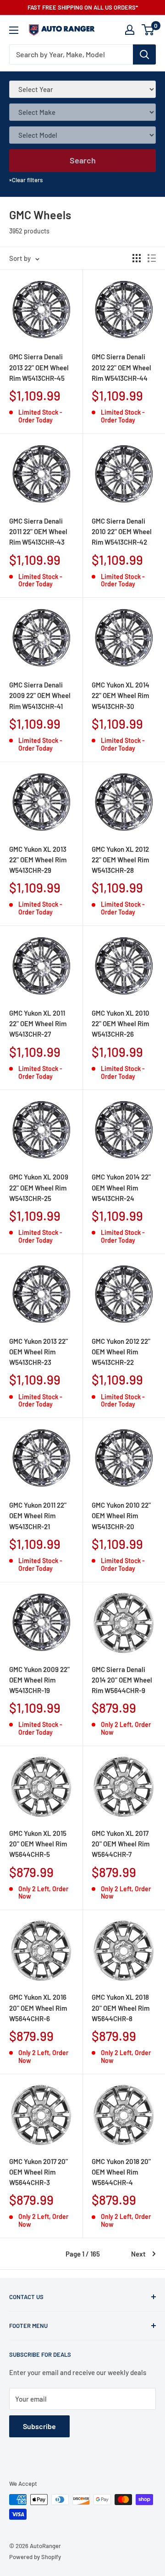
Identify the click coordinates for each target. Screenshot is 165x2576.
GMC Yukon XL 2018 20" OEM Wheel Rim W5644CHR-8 (121, 2008)
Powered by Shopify (35, 2557)
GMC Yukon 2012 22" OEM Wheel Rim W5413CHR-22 (121, 1352)
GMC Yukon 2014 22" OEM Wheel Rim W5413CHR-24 (121, 1188)
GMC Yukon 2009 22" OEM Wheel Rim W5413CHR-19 (39, 1680)
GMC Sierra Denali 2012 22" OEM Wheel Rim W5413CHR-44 (121, 367)
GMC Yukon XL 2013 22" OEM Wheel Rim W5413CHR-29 (38, 860)
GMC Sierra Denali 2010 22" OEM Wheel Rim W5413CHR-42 (122, 532)
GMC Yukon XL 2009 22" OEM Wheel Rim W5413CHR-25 (39, 1188)
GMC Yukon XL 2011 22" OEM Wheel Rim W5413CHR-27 (38, 1024)
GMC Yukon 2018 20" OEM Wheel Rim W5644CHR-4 (121, 2172)
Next (138, 2254)
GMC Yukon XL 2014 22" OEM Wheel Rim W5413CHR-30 (121, 695)
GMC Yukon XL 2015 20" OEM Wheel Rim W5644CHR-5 (38, 1844)
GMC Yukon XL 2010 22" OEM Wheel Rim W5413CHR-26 (121, 1024)
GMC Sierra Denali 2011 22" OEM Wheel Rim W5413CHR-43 (38, 532)
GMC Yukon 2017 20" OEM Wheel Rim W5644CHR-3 (38, 2172)
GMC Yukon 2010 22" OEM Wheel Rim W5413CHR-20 (121, 1516)
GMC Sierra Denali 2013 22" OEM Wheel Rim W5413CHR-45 (39, 367)
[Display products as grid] (137, 258)
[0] (148, 30)
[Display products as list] (152, 258)
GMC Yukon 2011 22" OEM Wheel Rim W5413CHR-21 (38, 1516)
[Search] (144, 54)
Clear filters (26, 180)
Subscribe (39, 2426)
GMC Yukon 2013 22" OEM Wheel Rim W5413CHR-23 (38, 1352)
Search (83, 160)
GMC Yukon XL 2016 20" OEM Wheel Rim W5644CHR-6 (38, 2008)
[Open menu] (14, 30)
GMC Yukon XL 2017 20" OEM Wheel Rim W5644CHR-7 (121, 1844)
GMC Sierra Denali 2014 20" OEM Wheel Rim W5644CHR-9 (122, 1680)
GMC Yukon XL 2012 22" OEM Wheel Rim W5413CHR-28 (120, 860)
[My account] (130, 30)
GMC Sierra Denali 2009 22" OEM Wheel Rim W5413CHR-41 (40, 695)
